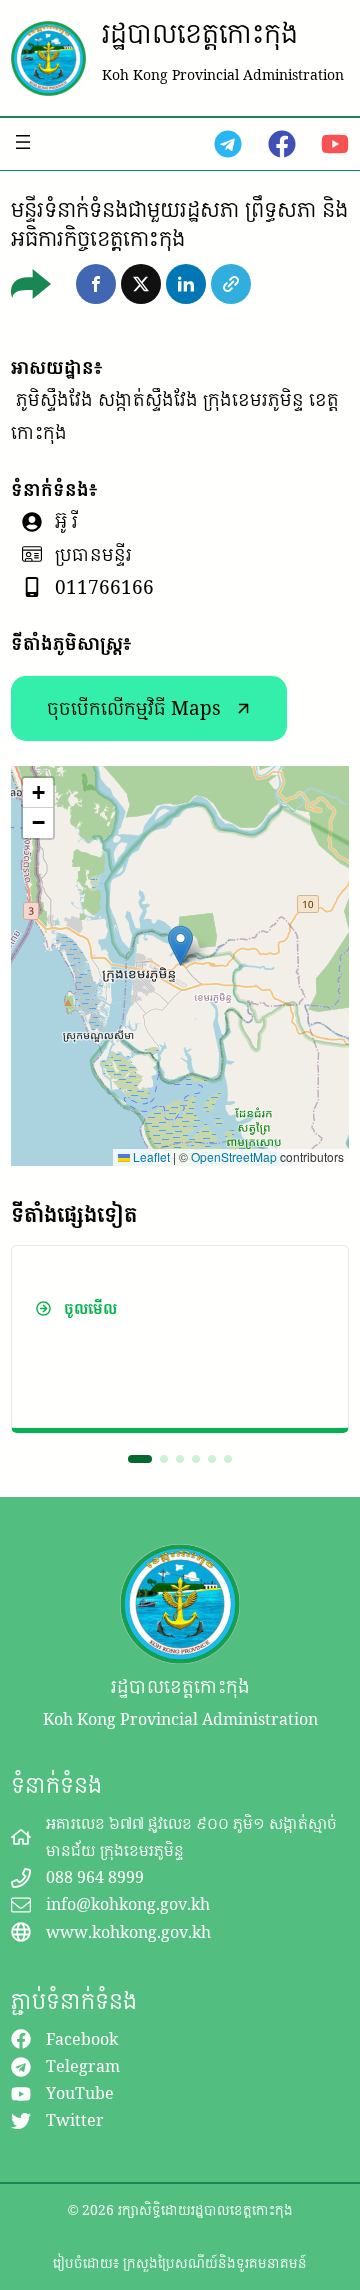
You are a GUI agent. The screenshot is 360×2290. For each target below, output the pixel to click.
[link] (180, 1339)
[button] (96, 284)
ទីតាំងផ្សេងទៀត (74, 1214)
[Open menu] (23, 142)
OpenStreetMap (234, 1156)
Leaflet (150, 1156)
